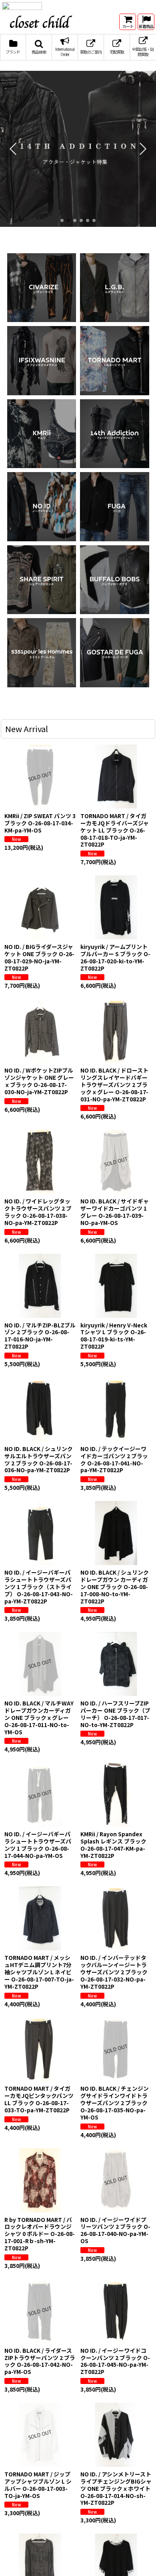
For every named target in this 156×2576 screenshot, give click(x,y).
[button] (39, 54)
